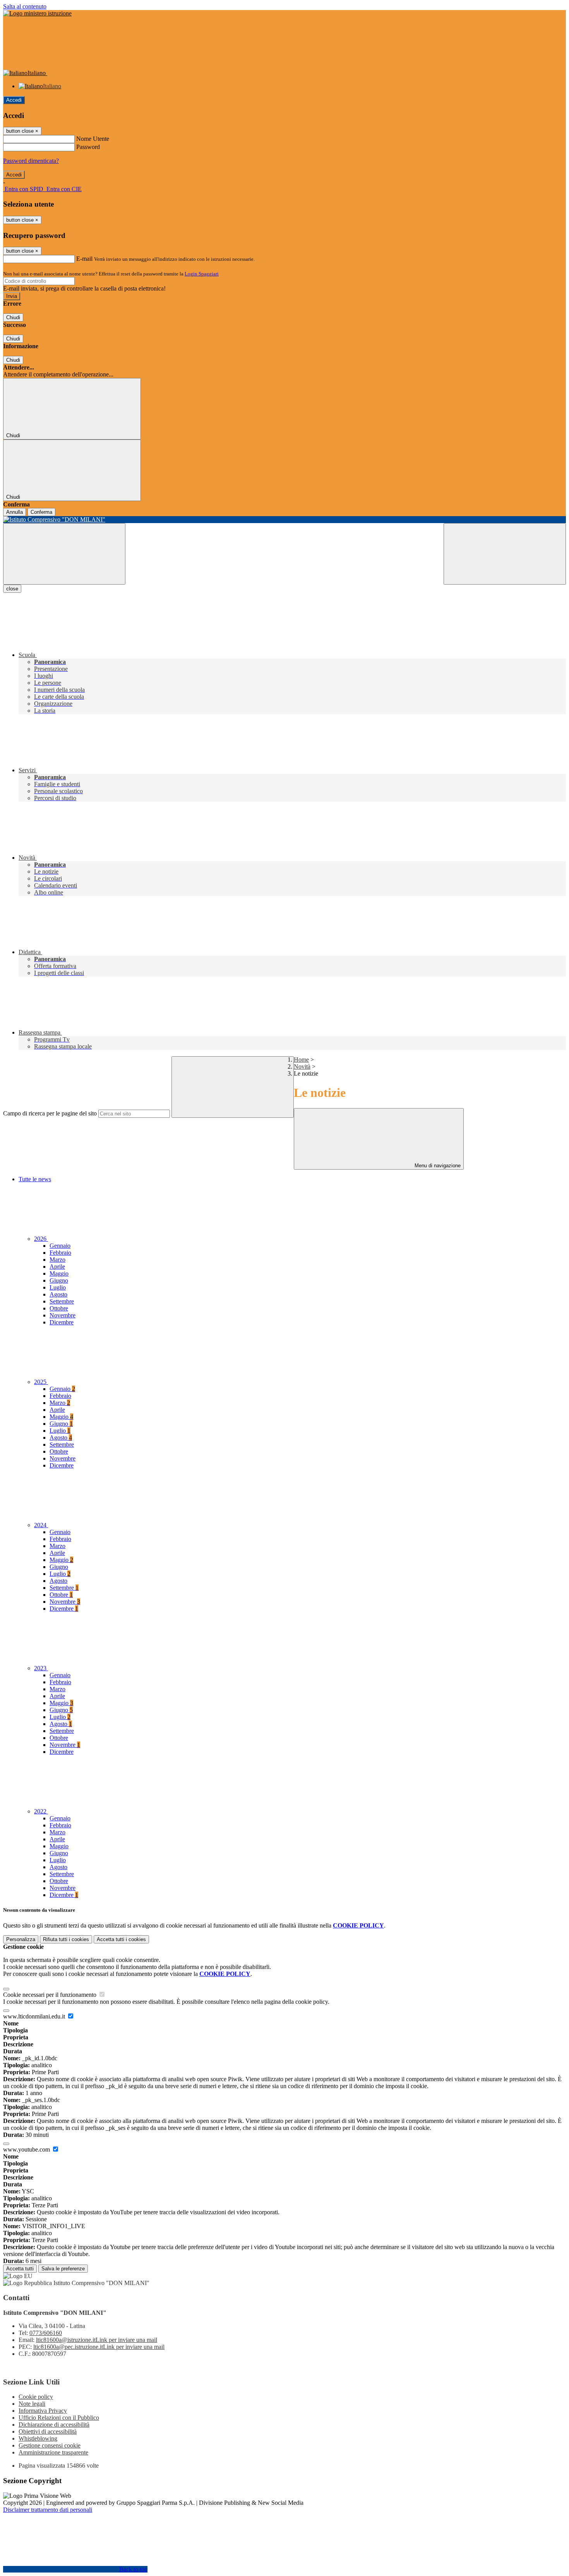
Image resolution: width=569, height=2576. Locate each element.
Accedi (14, 100)
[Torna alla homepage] (284, 520)
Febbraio (60, 1253)
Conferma (41, 512)
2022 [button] (41, 1811)
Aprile (57, 1267)
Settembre (62, 1301)
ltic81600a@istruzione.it (97, 2340)
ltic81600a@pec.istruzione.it (99, 2347)
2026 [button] (41, 1239)
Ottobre (59, 1308)
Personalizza (21, 1939)
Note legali (32, 2404)
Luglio (58, 1287)
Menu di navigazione (437, 1166)
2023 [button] (41, 1668)
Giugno (59, 1280)
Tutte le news (35, 1179)
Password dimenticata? (31, 161)
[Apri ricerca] (505, 554)
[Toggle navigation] (64, 554)
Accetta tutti (121, 1939)
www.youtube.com (27, 2149)
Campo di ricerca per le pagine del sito (50, 1113)
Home (301, 1060)
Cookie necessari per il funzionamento (51, 1995)
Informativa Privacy (43, 2411)
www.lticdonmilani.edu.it (35, 2016)
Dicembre (62, 1322)
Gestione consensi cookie (50, 2445)
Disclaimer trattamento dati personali (48, 2510)
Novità (302, 1066)
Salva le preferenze (63, 2269)
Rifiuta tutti (66, 1939)
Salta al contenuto (25, 6)
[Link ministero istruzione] (37, 13)
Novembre (63, 1315)
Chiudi (13, 317)
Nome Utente (93, 139)
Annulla (15, 512)
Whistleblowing (38, 2438)
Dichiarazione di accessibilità (54, 2425)
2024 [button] (41, 1525)
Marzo (57, 1260)
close (12, 589)
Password (88, 147)
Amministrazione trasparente (53, 2452)
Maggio (59, 1273)
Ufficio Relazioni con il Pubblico (59, 2418)
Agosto (58, 1294)
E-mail (84, 259)
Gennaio (60, 1246)
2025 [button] (41, 1382)
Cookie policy (36, 2397)
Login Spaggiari (202, 274)
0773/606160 (46, 2333)
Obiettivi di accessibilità (48, 2431)
